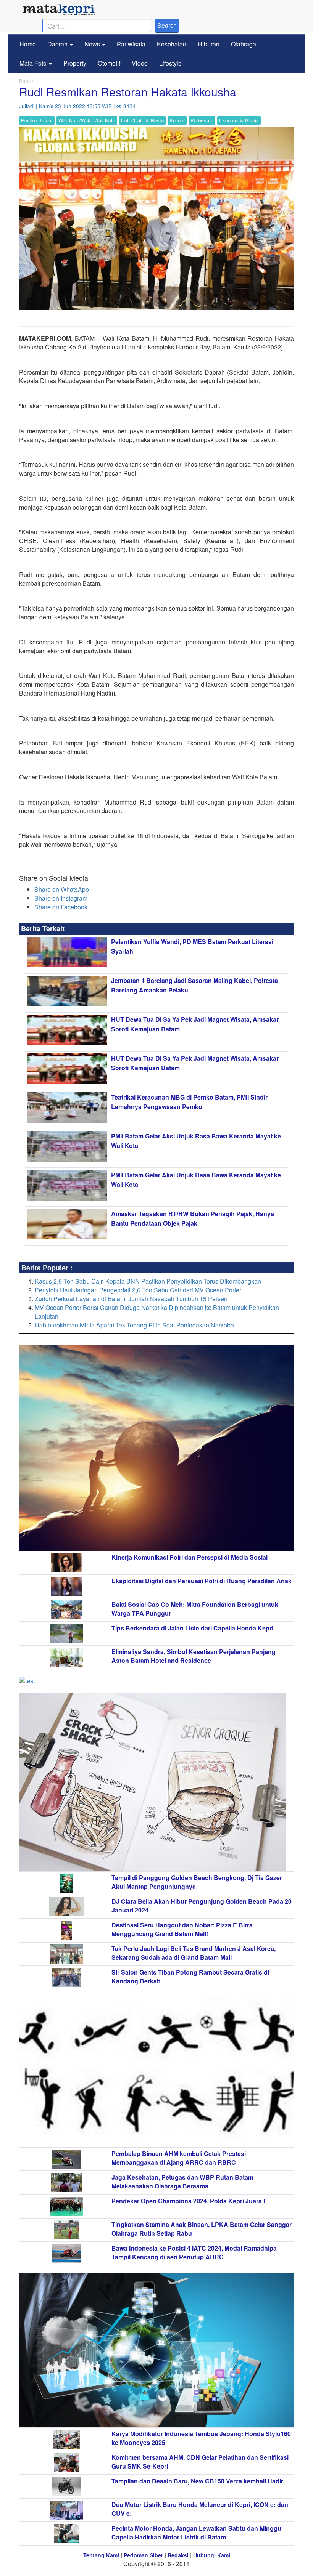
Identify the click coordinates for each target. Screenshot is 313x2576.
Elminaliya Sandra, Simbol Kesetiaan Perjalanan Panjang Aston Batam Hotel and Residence (194, 1656)
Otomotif (109, 63)
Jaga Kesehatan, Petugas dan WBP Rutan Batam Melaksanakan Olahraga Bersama (182, 2182)
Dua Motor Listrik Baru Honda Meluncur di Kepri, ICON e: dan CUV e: (200, 2509)
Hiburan (209, 44)
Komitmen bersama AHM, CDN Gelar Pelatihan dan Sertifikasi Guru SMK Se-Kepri (200, 2462)
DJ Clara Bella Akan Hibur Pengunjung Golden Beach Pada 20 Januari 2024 (202, 1906)
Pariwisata (131, 44)
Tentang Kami (101, 2555)
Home (28, 44)
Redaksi (178, 2555)
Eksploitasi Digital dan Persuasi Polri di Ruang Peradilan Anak (202, 1581)
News (93, 44)
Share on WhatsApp (62, 889)
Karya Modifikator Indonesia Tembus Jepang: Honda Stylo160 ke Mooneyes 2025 (201, 2438)
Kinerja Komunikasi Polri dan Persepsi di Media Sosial (190, 1557)
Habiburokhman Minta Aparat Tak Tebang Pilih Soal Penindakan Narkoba (134, 1325)
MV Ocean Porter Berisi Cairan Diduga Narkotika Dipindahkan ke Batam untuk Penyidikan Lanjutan (157, 1312)
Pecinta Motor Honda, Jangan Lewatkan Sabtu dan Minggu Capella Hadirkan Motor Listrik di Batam (196, 2533)
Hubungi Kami (212, 2555)
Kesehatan (172, 44)
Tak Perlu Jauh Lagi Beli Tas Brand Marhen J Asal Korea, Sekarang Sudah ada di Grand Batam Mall (194, 1953)
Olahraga (244, 44)
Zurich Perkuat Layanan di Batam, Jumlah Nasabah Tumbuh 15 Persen (131, 1299)
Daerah (58, 44)
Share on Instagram (61, 898)
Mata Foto (34, 63)
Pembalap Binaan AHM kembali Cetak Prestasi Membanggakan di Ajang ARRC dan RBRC (179, 2158)
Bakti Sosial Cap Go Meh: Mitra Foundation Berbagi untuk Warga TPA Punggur (195, 1609)
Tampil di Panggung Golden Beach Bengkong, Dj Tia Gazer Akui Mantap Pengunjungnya (197, 1882)
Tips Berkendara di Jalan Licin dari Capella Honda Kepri (192, 1628)
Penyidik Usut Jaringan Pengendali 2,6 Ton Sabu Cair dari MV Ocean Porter (138, 1290)
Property (75, 63)
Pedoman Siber (143, 2555)
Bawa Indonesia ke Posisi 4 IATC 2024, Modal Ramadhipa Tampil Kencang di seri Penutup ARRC (194, 2252)
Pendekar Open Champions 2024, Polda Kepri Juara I (188, 2201)
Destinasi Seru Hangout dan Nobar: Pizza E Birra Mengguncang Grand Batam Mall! (182, 1929)
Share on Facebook (61, 907)
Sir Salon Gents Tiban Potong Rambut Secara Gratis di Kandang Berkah (190, 1976)
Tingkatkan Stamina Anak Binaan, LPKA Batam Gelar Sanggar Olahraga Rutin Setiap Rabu (202, 2229)
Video (140, 63)
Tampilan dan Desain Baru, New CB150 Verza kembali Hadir (197, 2481)
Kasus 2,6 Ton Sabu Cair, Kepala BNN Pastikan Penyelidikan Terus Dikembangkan (148, 1281)
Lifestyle (170, 63)
